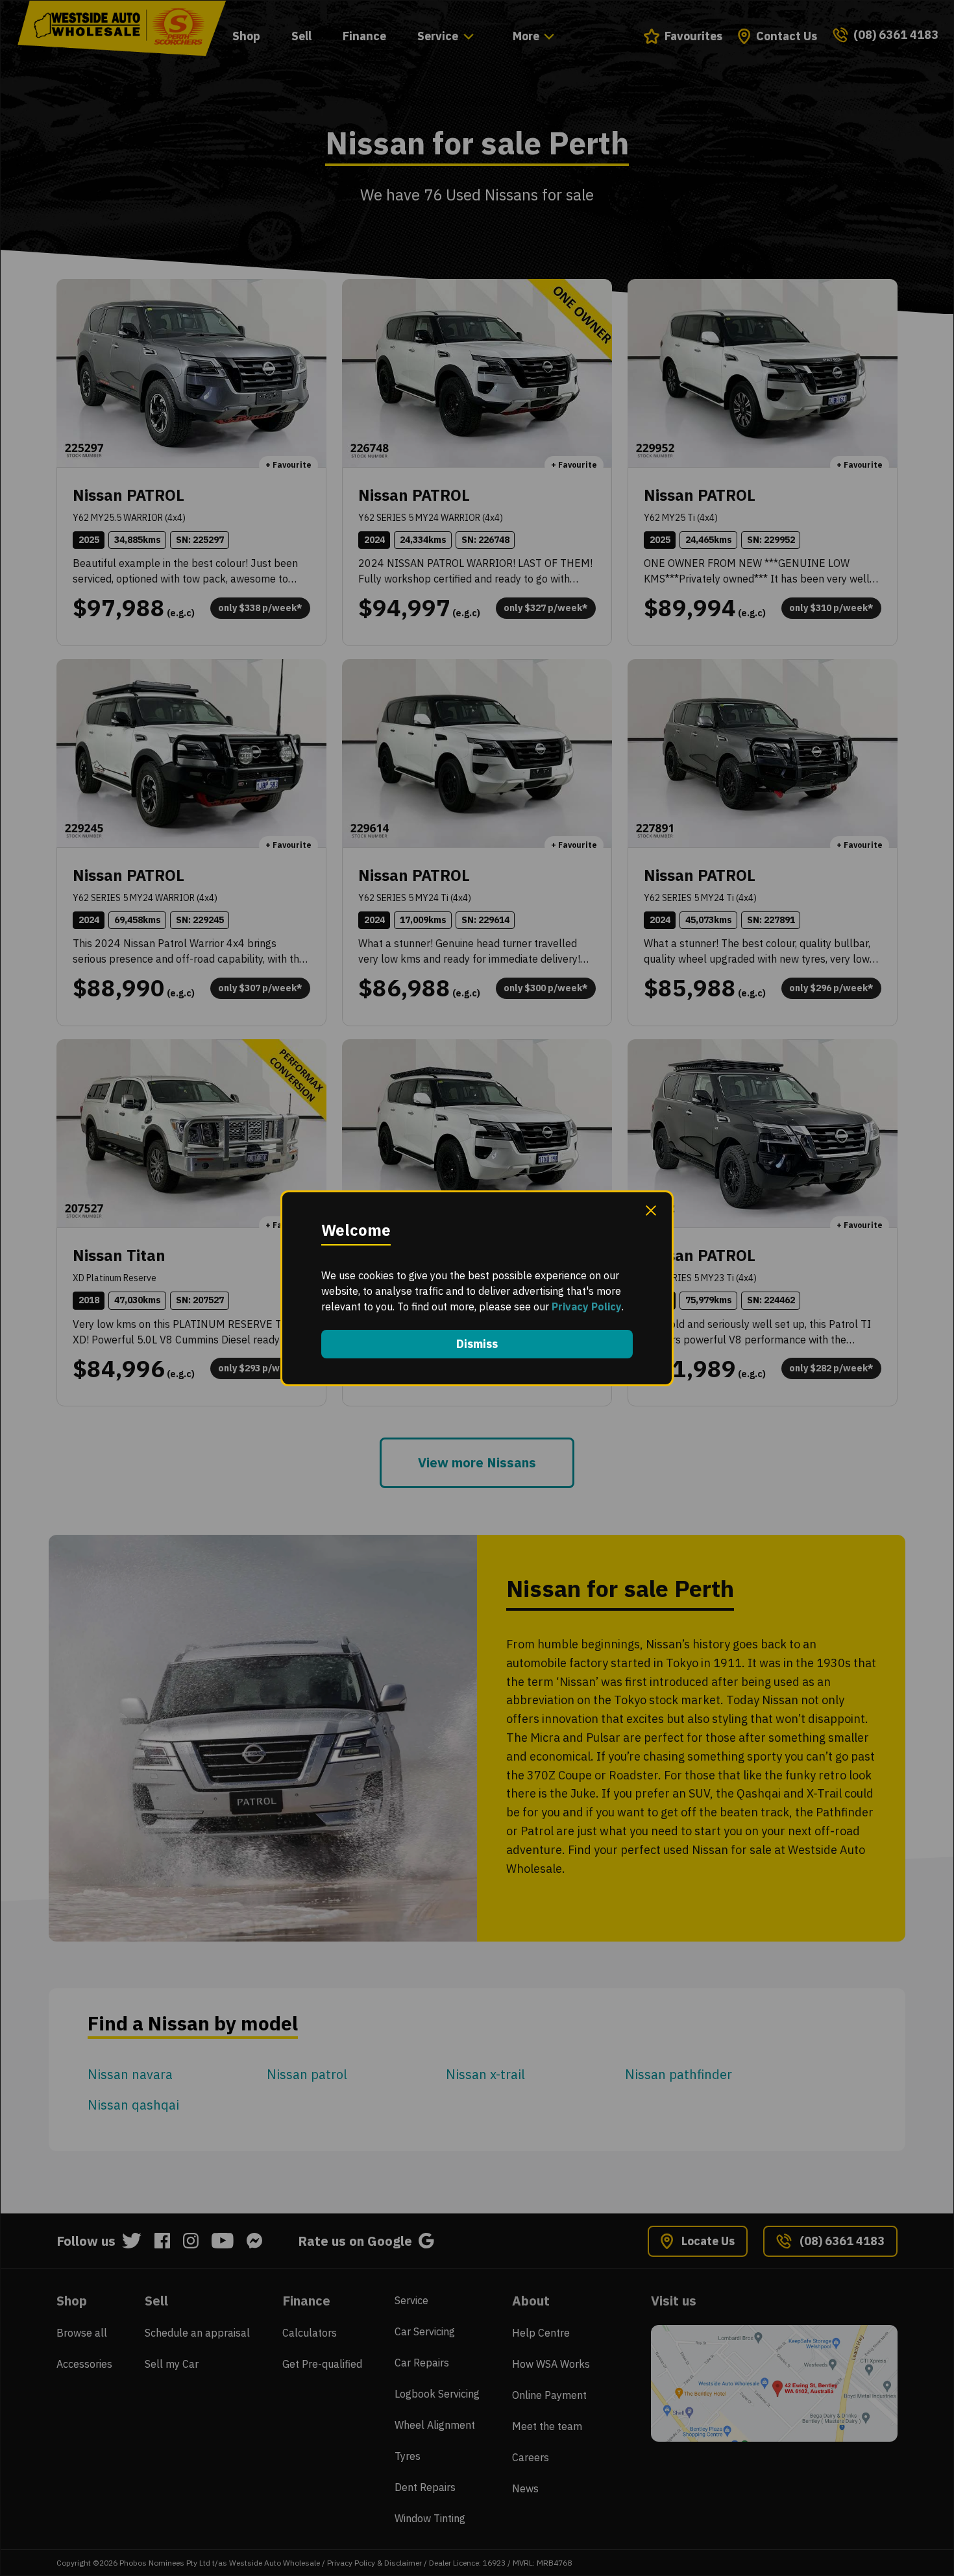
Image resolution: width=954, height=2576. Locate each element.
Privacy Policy (587, 1306)
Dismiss (477, 1344)
